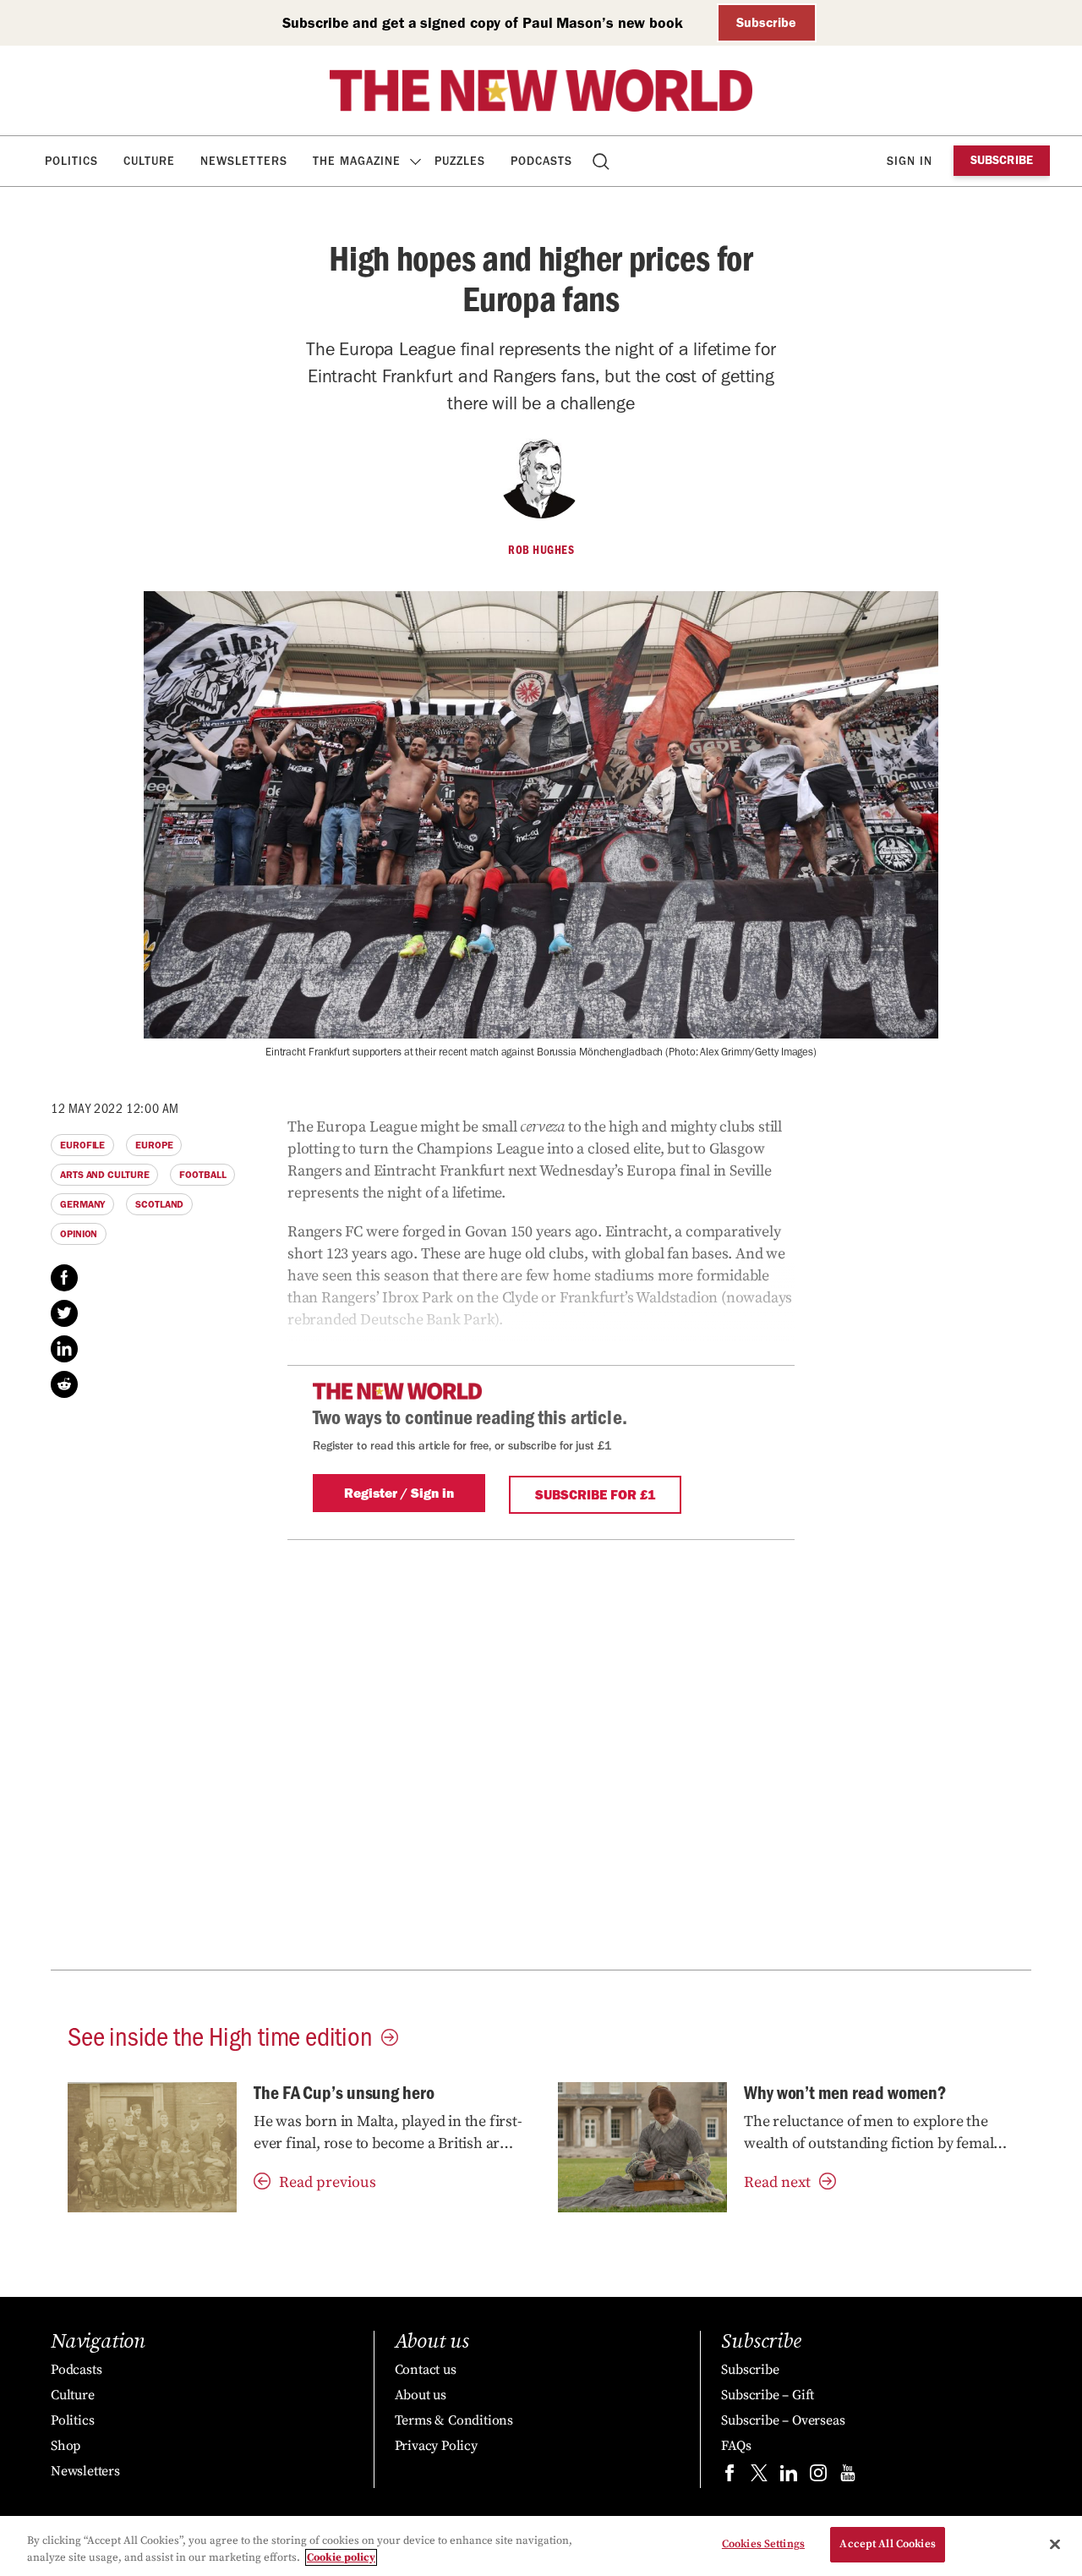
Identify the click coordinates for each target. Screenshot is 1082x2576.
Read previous (328, 2182)
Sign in (910, 161)
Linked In (64, 1349)
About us (421, 2395)
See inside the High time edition (220, 2035)
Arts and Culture (104, 1175)
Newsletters (244, 161)
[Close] (1055, 2544)
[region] (541, 2546)
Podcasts (541, 161)
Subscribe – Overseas (783, 2420)
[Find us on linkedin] (789, 2477)
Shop (66, 2446)
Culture (149, 161)
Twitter (64, 1313)
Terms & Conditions (454, 2420)
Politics (71, 161)
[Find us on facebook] (730, 2477)
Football (202, 1175)
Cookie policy (341, 2557)
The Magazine (357, 161)
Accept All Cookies (887, 2544)
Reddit (64, 1384)
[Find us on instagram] (818, 2477)
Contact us (426, 2370)
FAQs (736, 2446)
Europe (154, 1145)
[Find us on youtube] (848, 2477)
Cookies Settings (763, 2544)
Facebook (64, 1278)
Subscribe (766, 22)
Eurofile (82, 1145)
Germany (82, 1204)
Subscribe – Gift (768, 2395)
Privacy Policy (436, 2446)
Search (602, 161)
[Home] (541, 90)
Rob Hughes (541, 550)
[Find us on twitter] (759, 2477)
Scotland (159, 1204)
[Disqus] (541, 1751)
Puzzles (460, 161)
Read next (777, 2182)
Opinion (79, 1234)
